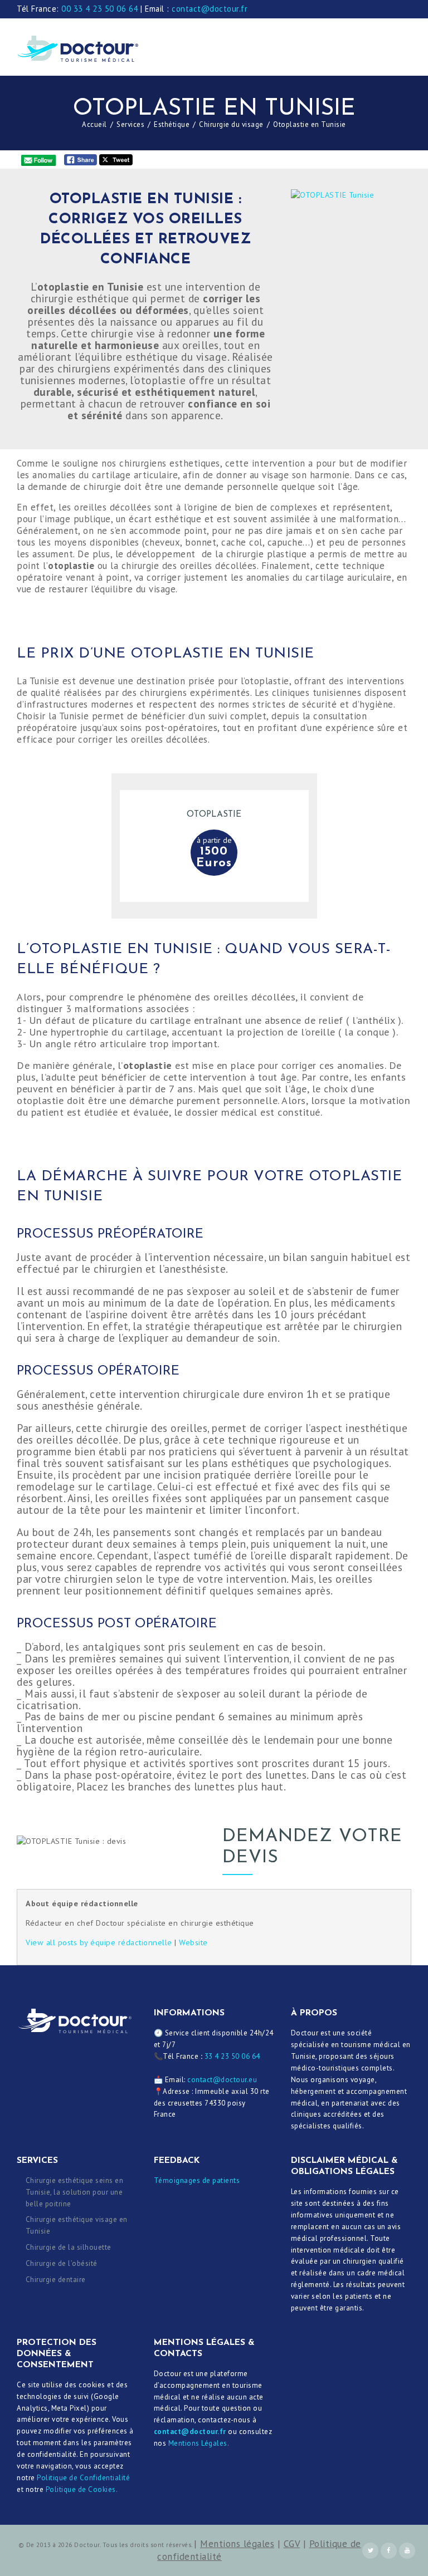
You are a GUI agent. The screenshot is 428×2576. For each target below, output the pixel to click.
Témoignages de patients (197, 2180)
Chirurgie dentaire (56, 2280)
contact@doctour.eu (222, 2080)
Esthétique (172, 124)
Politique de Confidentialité (83, 2478)
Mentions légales (237, 2544)
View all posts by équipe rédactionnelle (99, 1942)
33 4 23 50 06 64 (232, 2056)
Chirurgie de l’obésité (62, 2263)
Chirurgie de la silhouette (69, 2247)
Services (130, 124)
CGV (292, 2544)
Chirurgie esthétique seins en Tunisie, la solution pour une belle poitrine (75, 2192)
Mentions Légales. (199, 2443)
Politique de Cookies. (82, 2489)
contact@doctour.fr (210, 9)
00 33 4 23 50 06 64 (100, 9)
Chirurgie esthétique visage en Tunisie (77, 2225)
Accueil (94, 124)
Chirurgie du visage (231, 124)
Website (193, 1942)
